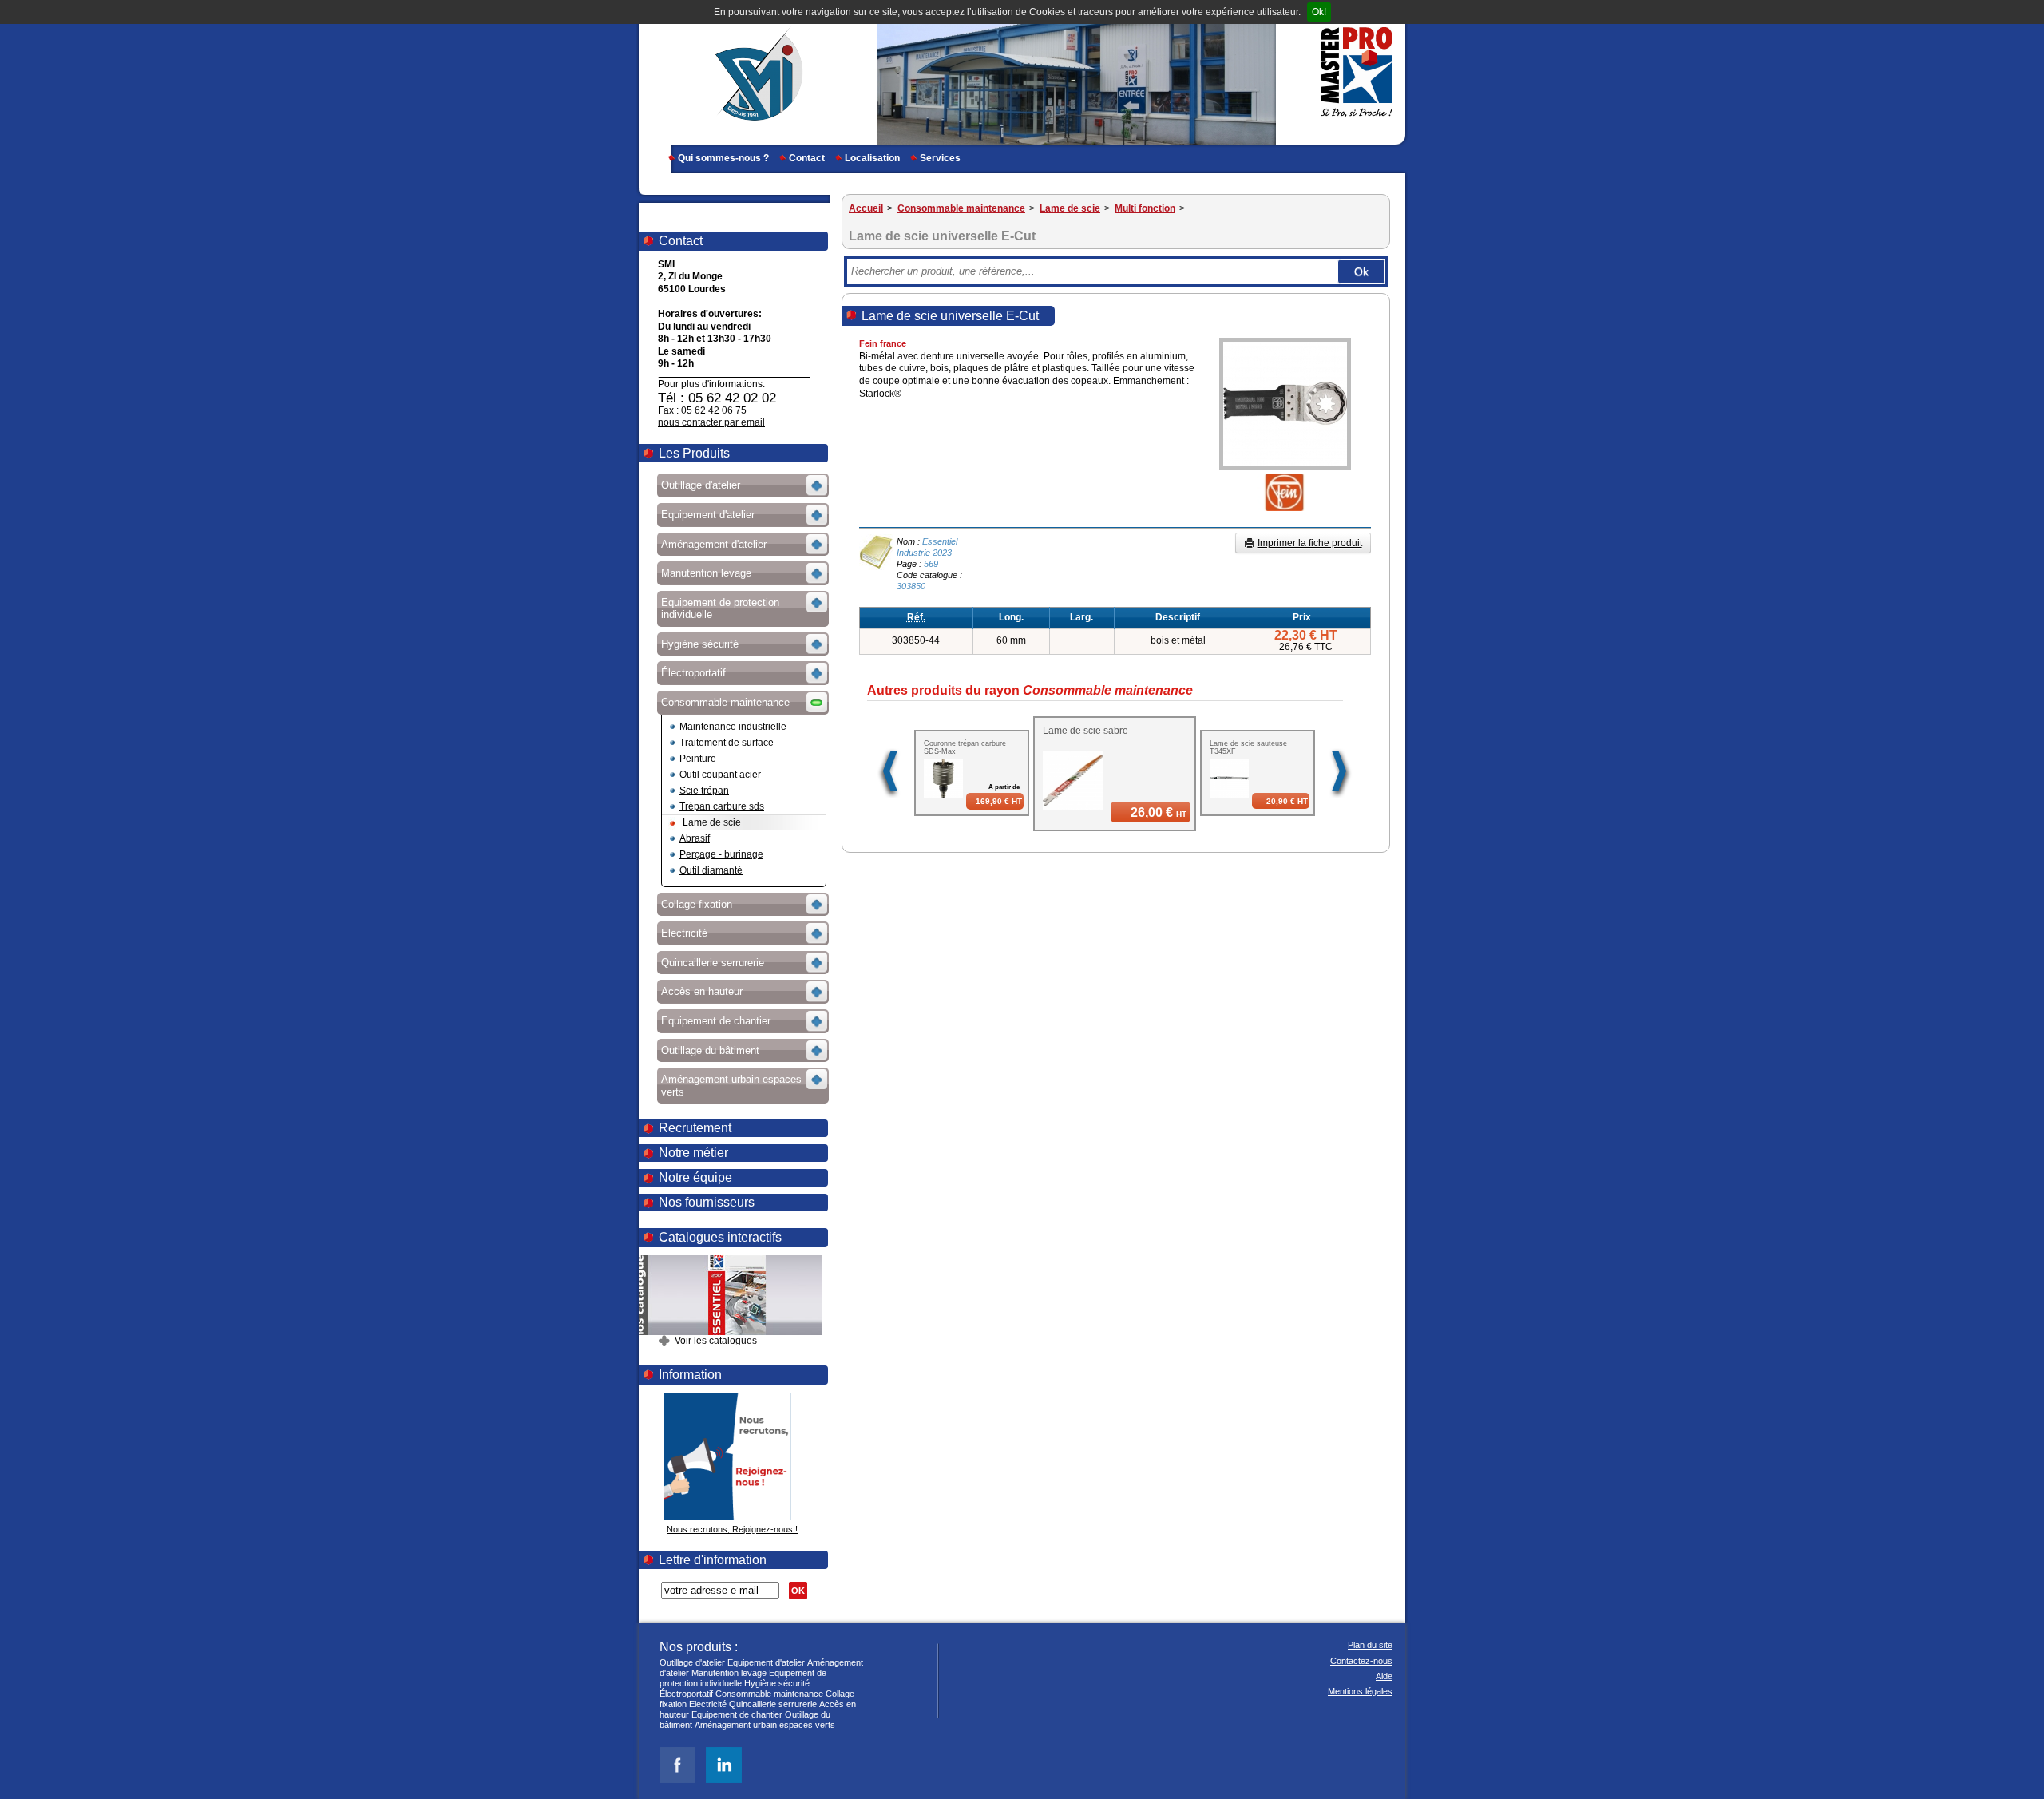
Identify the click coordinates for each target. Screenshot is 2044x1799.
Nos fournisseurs (707, 1202)
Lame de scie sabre (1085, 731)
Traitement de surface (727, 743)
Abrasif (695, 838)
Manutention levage (729, 1673)
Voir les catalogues (716, 1341)
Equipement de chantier (737, 1714)
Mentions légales (1360, 1691)
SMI (753, 72)
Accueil (866, 208)
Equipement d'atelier (766, 1662)
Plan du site (1370, 1645)
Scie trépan (704, 791)
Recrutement (695, 1128)
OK (798, 1591)
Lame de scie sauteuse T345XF (1248, 747)
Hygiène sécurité (777, 1683)
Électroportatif (686, 1694)
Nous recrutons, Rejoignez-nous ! (732, 1529)
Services (940, 158)
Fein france (883, 343)
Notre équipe (695, 1177)
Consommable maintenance (961, 208)
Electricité (708, 1704)
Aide (1384, 1676)
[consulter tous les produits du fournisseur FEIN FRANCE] (1272, 508)
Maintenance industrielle (733, 727)
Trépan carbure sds (722, 806)
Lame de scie (712, 822)
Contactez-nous (1361, 1661)
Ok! (1319, 12)
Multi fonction (1145, 208)
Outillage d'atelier (692, 1662)
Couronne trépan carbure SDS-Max (965, 747)
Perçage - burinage (721, 854)
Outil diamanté (711, 870)
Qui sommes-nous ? (723, 158)
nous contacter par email (711, 422)
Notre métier (693, 1153)
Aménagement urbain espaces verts (765, 1725)
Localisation (872, 158)
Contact (807, 158)
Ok (1361, 271)
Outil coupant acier (720, 775)
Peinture (698, 759)
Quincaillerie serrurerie (773, 1704)
